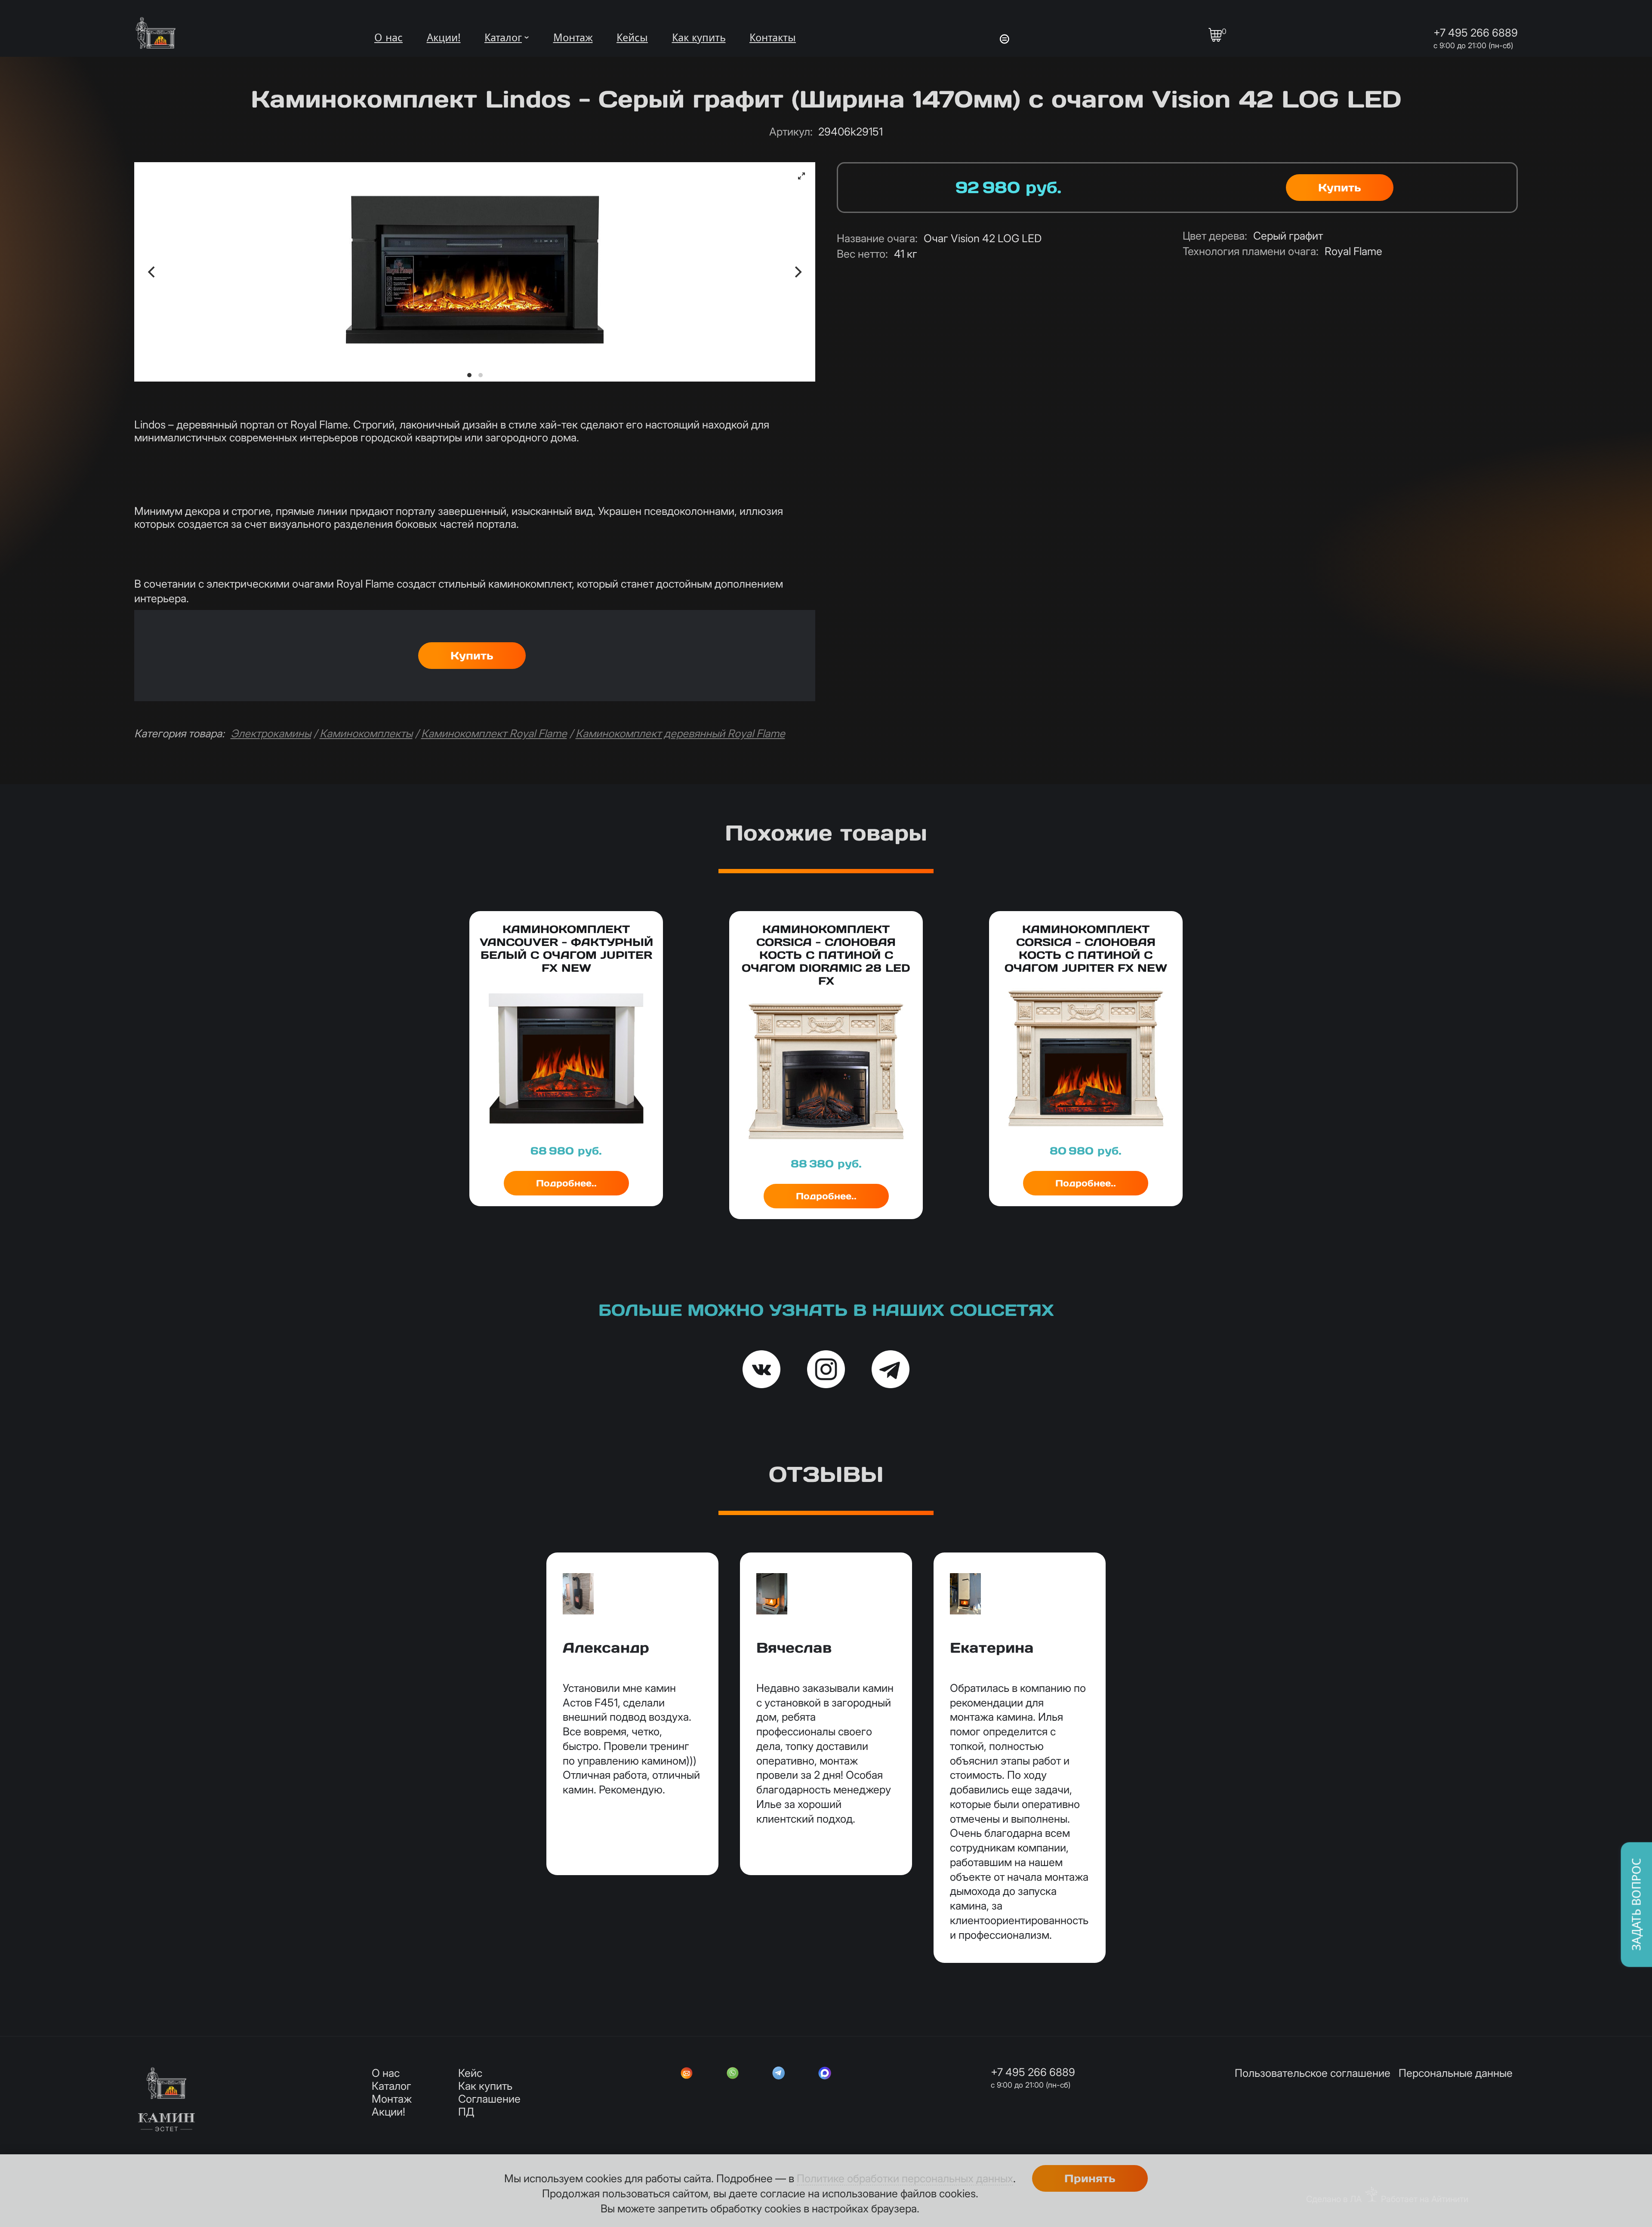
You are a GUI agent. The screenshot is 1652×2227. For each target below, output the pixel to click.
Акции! (444, 38)
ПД (466, 2112)
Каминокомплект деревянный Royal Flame (680, 733)
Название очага (877, 238)
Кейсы (632, 38)
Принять (1090, 2178)
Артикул (791, 132)
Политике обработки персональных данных (905, 2178)
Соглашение (489, 2099)
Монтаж (573, 38)
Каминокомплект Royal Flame (494, 733)
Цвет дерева (1215, 236)
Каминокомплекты (366, 733)
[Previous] (152, 272)
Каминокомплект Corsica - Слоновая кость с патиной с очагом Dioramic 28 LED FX (826, 955)
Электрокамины (271, 733)
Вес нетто (862, 254)
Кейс (470, 2073)
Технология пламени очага (1251, 251)
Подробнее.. (566, 1183)
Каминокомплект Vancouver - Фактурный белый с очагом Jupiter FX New (566, 949)
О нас (388, 38)
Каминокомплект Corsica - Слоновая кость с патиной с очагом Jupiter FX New (1086, 949)
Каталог (503, 38)
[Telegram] (779, 2074)
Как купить (699, 38)
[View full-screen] (801, 176)
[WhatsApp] (733, 2074)
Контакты (773, 38)
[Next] (797, 272)
